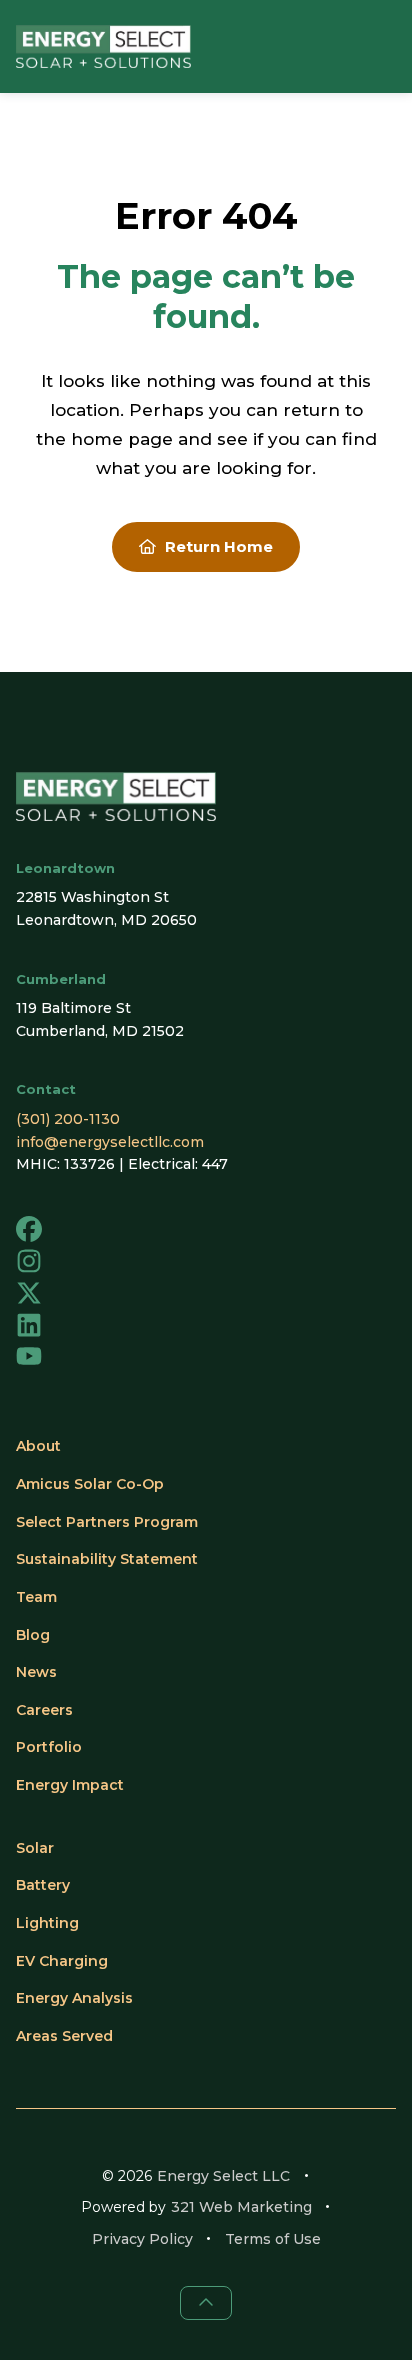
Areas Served (64, 2036)
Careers (44, 1710)
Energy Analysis (74, 1998)
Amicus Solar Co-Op (90, 1484)
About (38, 1446)
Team (36, 1597)
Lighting (47, 1923)
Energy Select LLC (223, 2176)
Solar (35, 1848)
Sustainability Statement (107, 1559)
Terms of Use (273, 2239)
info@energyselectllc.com (110, 1142)
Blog (33, 1635)
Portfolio (49, 1747)
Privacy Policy (142, 2239)
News (36, 1672)
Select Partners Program (107, 1522)
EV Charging (62, 1961)
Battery (43, 1885)
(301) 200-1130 (68, 1119)
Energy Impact (70, 1785)
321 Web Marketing (241, 2207)
